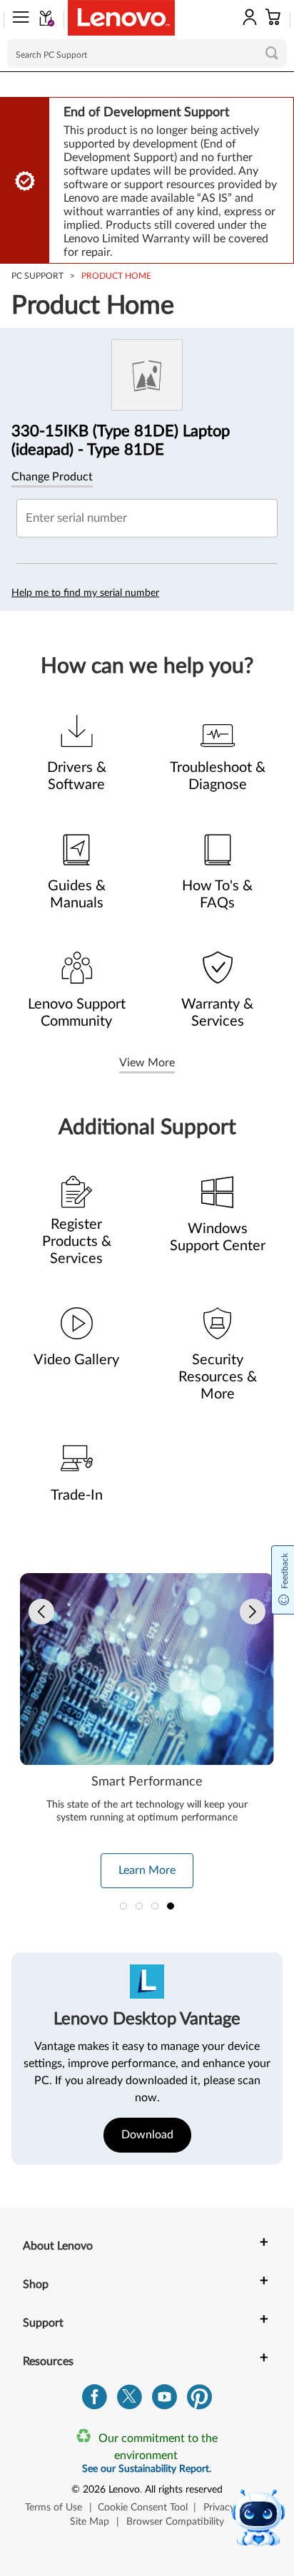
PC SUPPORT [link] (37, 276)
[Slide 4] (171, 1906)
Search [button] (272, 53)
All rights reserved (184, 2490)
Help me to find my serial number (85, 593)
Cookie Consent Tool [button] (143, 2508)
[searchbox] (147, 53)
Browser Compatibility (175, 2522)
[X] (130, 2400)
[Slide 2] (139, 1906)
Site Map (90, 2522)
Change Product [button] (52, 477)
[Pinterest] (199, 2400)
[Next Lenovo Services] (253, 1612)
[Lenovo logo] (121, 18)
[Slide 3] (155, 1906)
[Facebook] (95, 2400)
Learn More (147, 1870)
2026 (94, 2490)
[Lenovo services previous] (41, 1612)
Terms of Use (54, 2508)
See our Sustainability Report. (147, 2469)
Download (147, 2135)
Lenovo (124, 2490)
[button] (16, 20)
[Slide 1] (123, 1906)
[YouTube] (164, 2400)
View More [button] (147, 1063)
